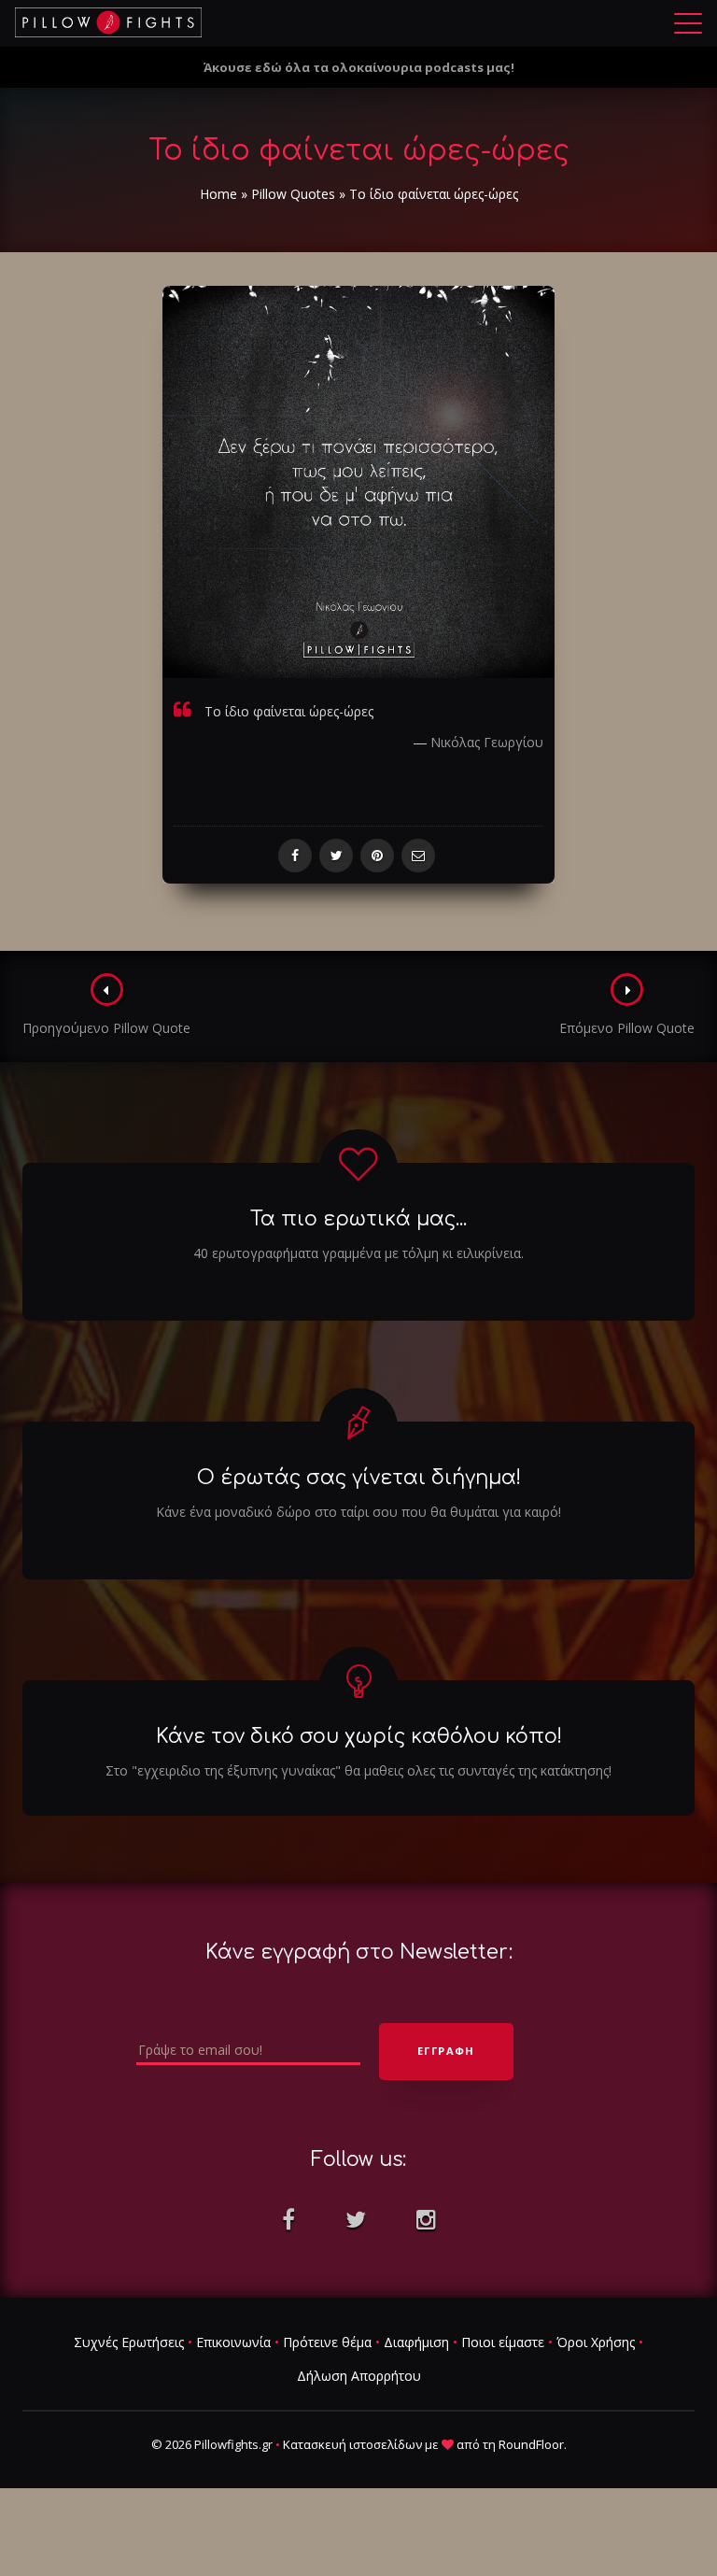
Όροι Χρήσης (596, 2342)
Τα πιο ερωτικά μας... (358, 1219)
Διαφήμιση (416, 2342)
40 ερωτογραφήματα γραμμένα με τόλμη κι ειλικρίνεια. (358, 1253)
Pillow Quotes (293, 194)
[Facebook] (295, 856)
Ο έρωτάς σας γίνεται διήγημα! (359, 1478)
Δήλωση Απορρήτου (359, 2376)
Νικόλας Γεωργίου (487, 742)
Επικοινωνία (233, 2342)
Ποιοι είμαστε (503, 2342)
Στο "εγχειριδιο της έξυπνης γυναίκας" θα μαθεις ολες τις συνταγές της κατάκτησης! (358, 1770)
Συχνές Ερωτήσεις (129, 2342)
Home (218, 194)
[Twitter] (336, 856)
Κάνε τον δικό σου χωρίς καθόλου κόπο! (359, 1736)
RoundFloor (531, 2444)
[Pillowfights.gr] (108, 22)
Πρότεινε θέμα (327, 2342)
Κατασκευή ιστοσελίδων (352, 2444)
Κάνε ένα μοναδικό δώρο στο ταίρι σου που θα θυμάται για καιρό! (358, 1512)
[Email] (418, 856)
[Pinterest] (377, 856)
